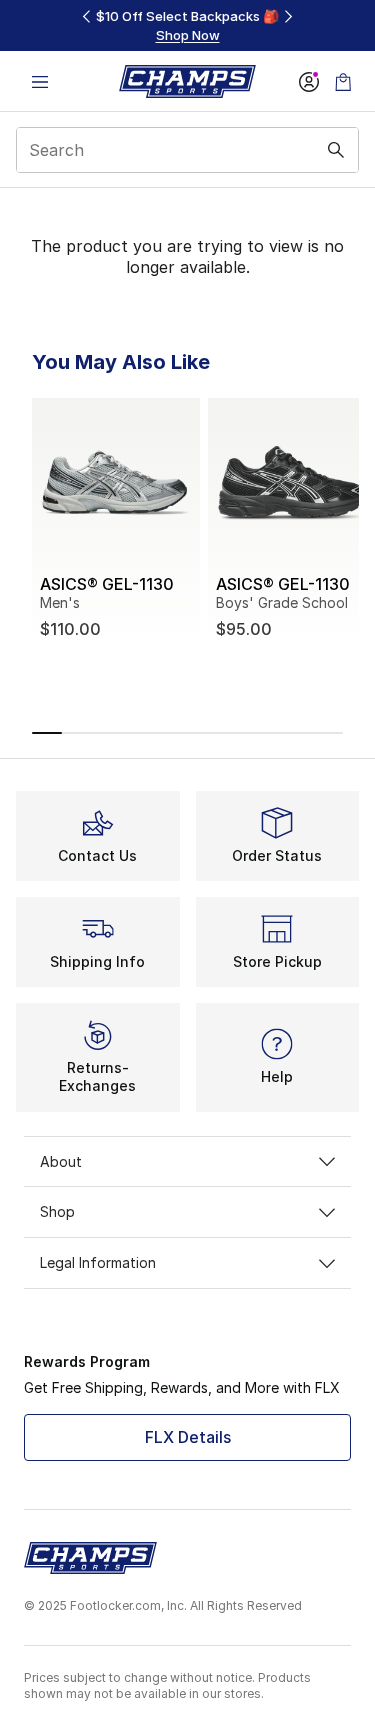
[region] (188, 25)
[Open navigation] (40, 81)
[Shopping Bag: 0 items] (343, 81)
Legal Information (98, 1262)
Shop (57, 1211)
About (61, 1161)
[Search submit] (336, 150)
